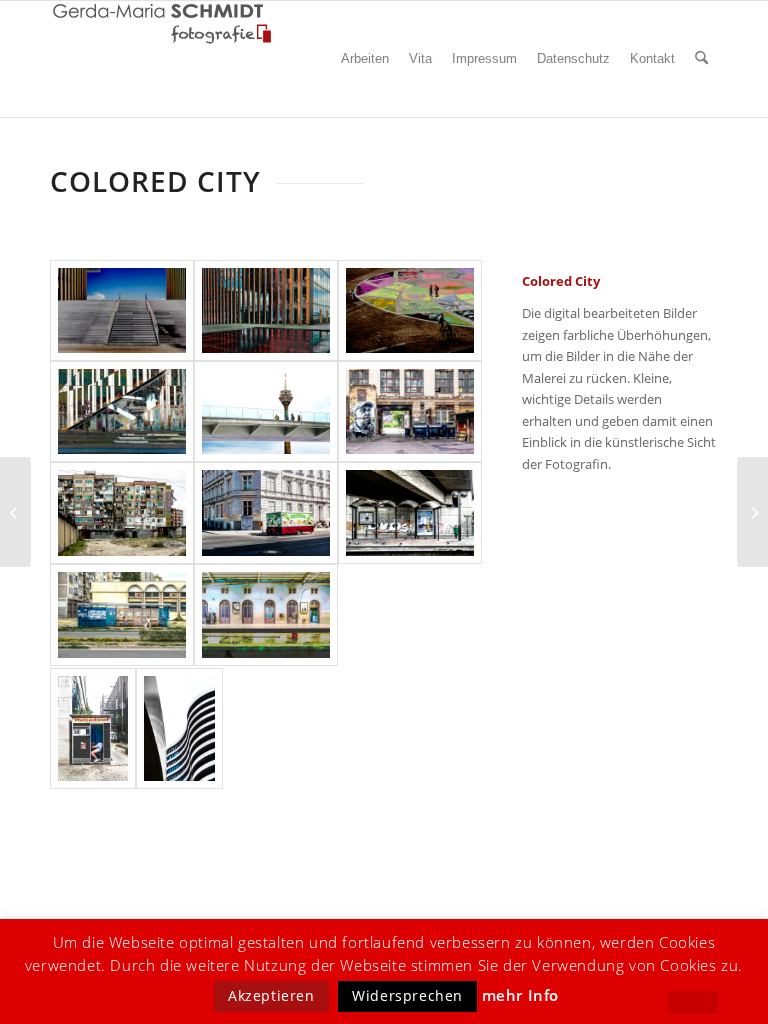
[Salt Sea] (752, 512)
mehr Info (520, 995)
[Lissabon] (266, 614)
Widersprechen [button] (407, 995)
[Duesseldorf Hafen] (179, 729)
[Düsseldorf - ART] (410, 310)
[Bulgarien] (122, 513)
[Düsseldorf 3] (122, 411)
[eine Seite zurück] (693, 1002)
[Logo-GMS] (162, 23)
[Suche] (701, 59)
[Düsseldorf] (122, 310)
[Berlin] (410, 411)
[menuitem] (365, 59)
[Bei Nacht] (15, 512)
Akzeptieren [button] (271, 995)
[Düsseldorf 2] (266, 310)
